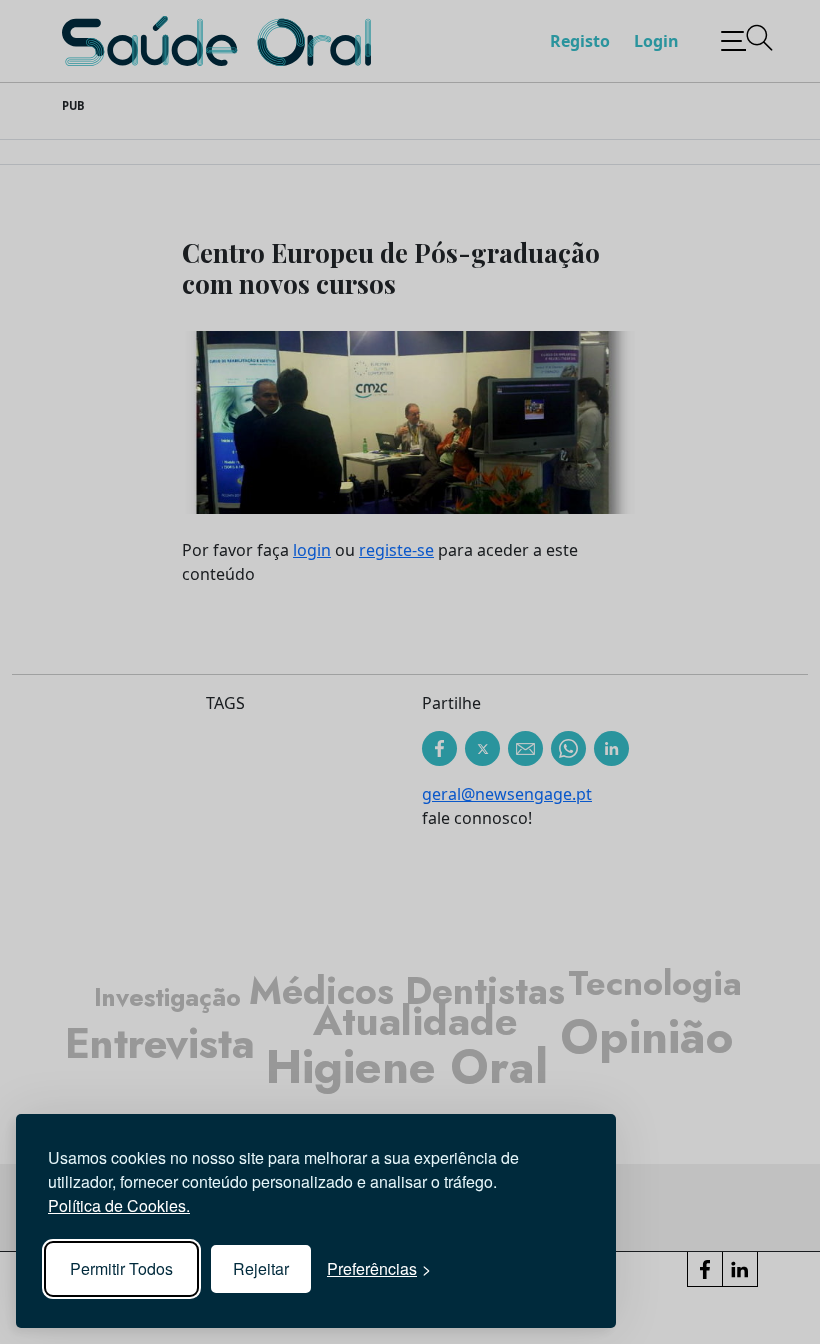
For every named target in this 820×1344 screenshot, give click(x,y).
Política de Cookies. (119, 1205)
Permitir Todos (121, 1268)
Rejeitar (261, 1268)
